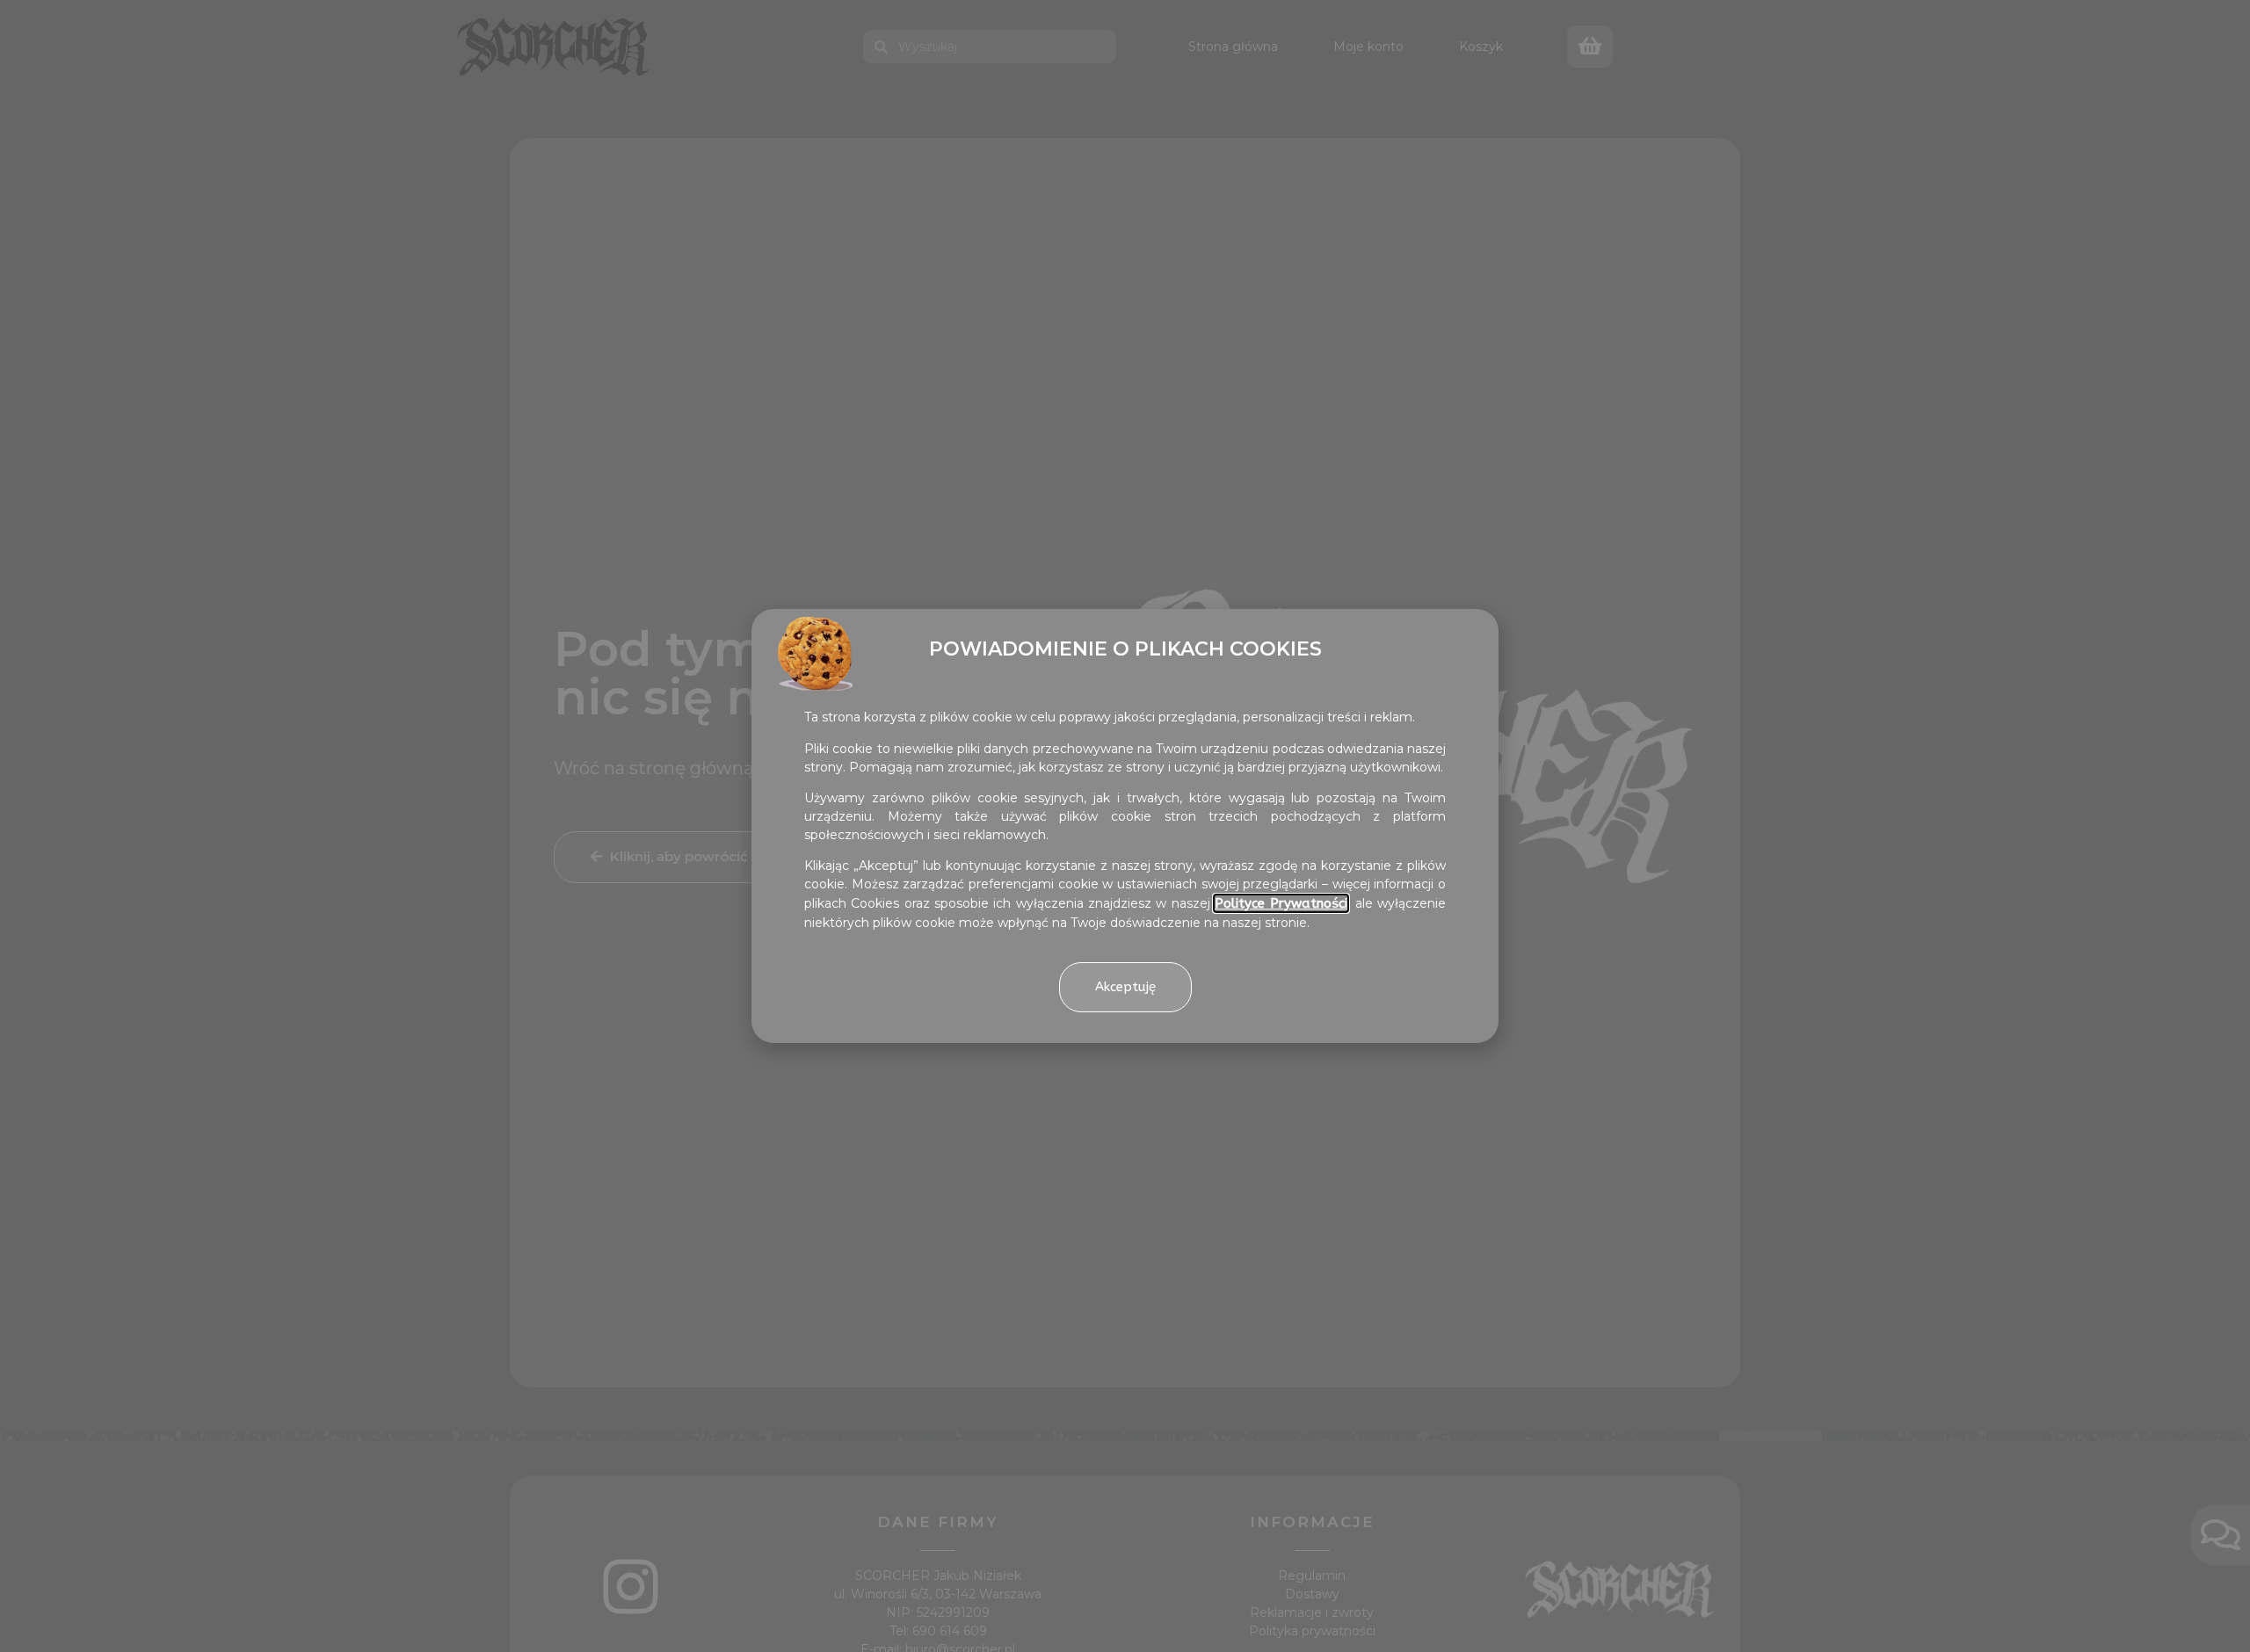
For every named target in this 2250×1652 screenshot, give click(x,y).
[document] (1125, 826)
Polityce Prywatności (1281, 903)
